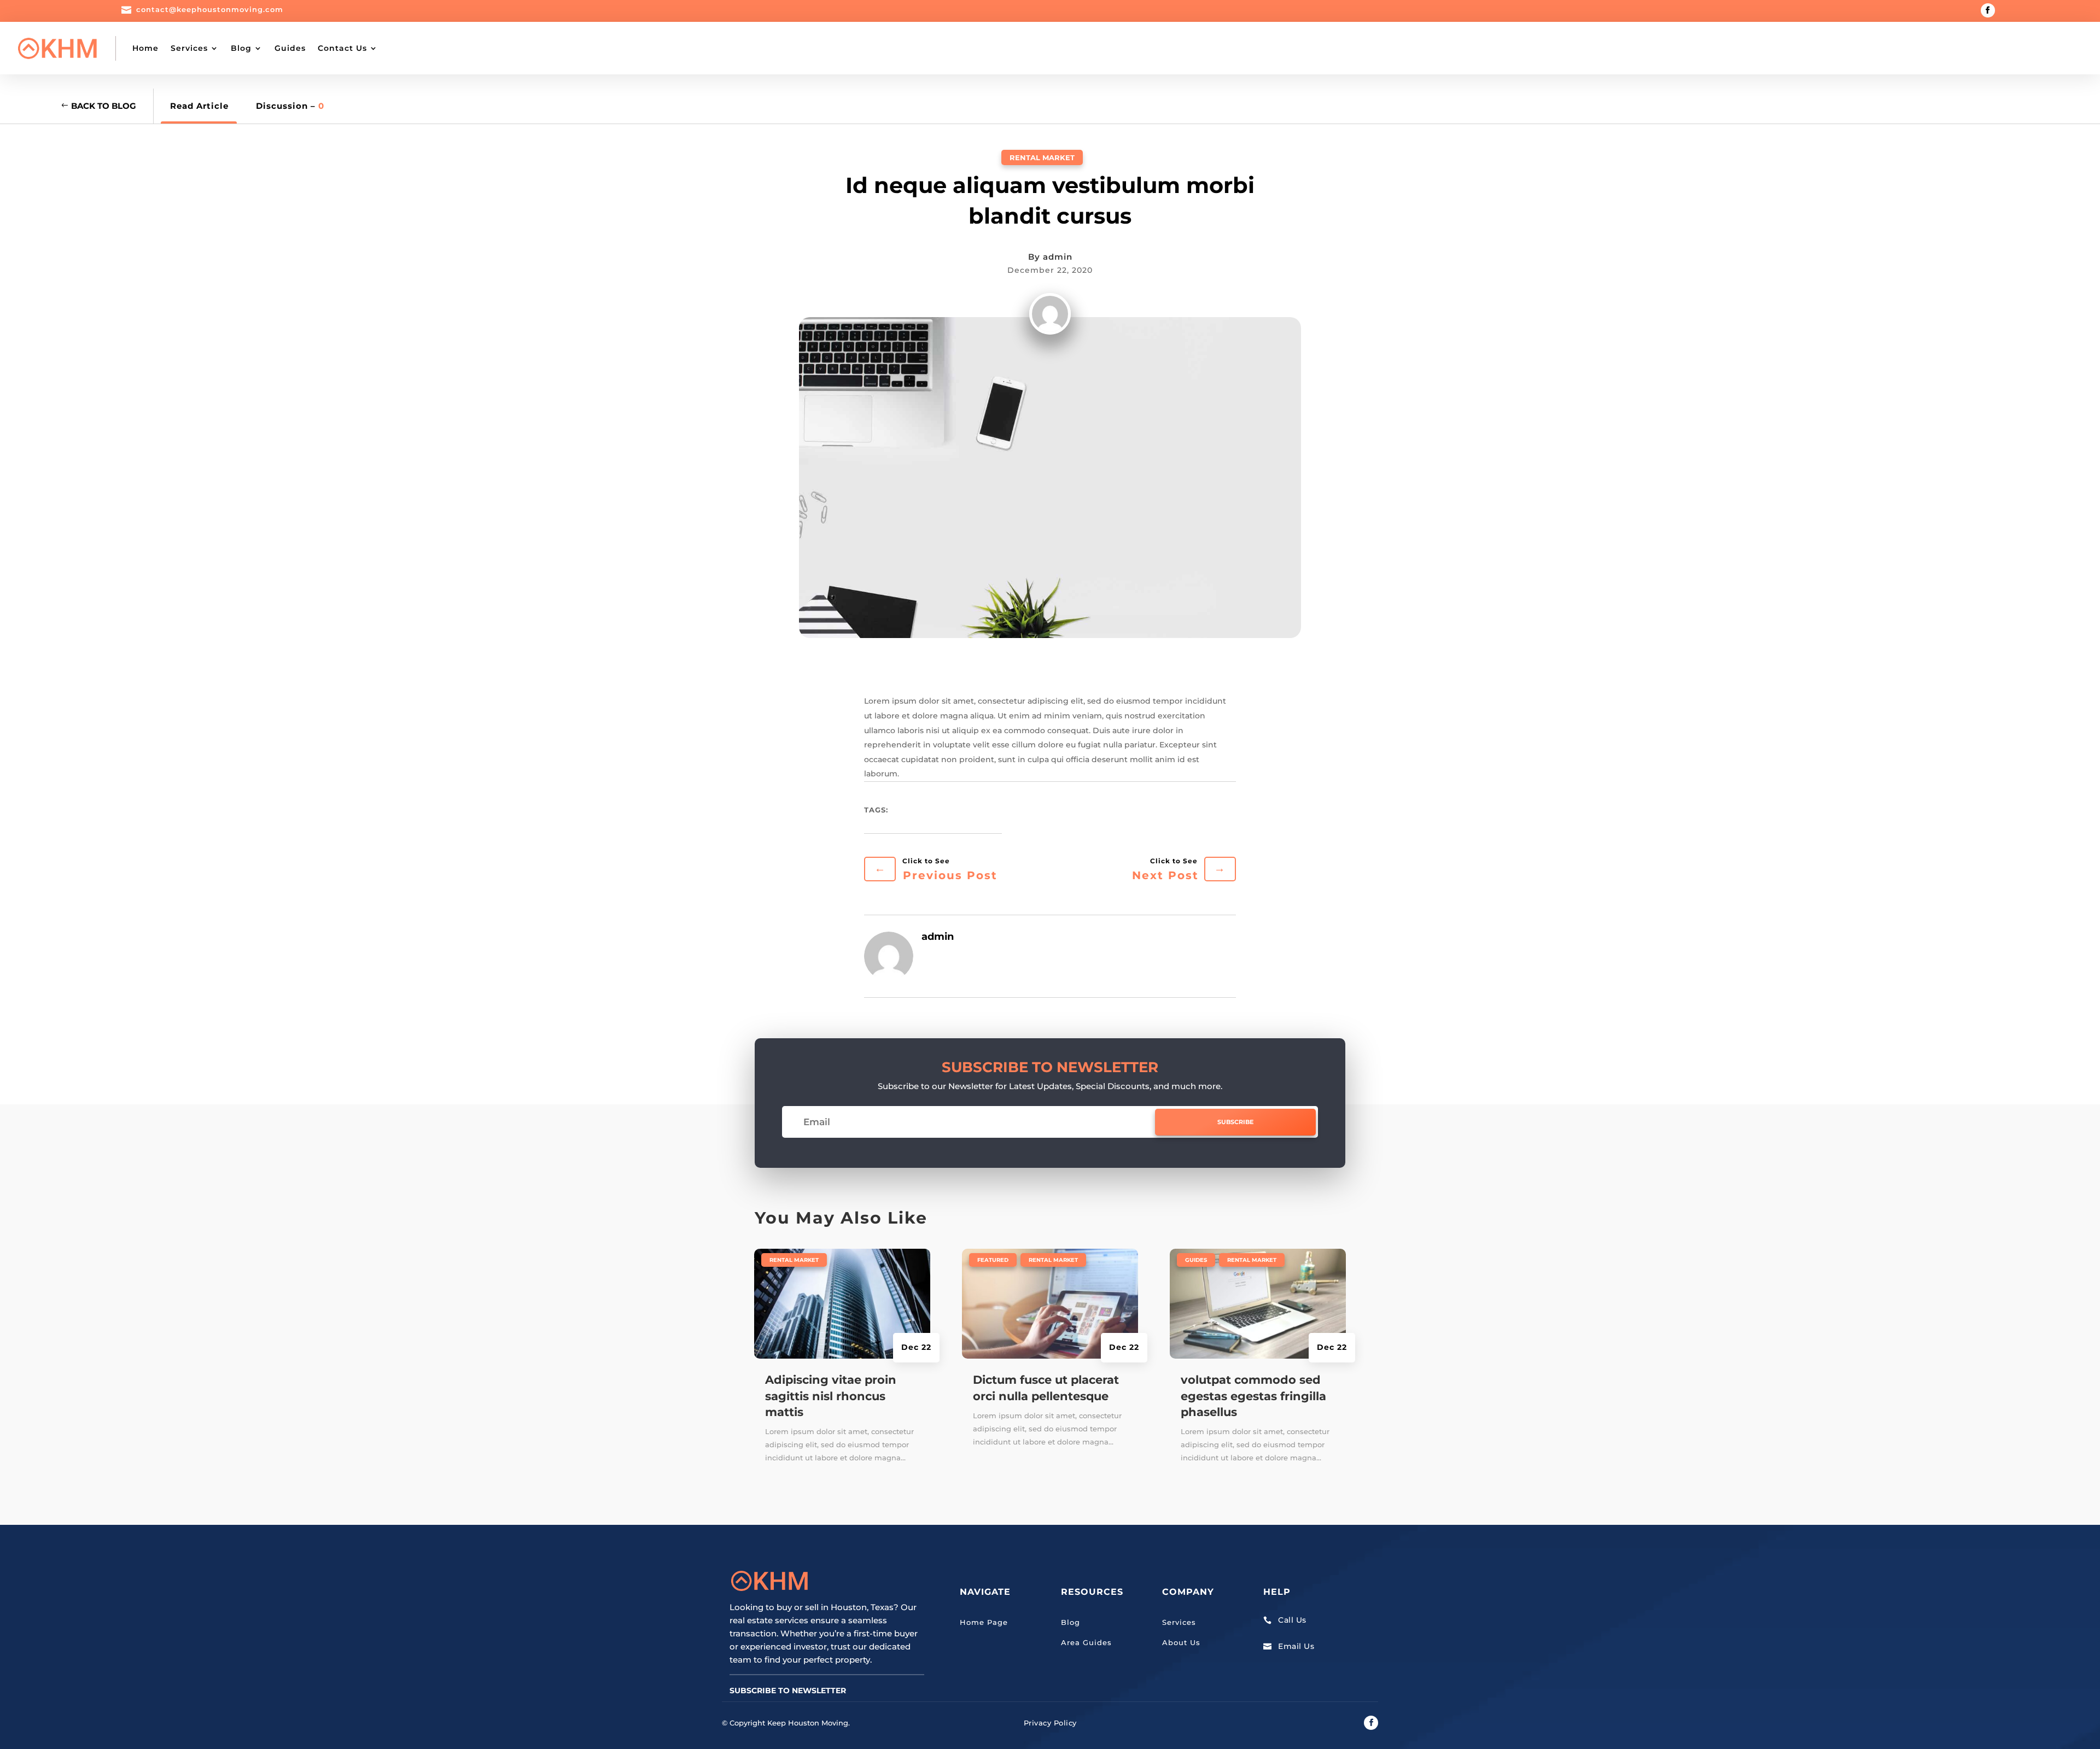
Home (145, 48)
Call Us (1292, 1620)
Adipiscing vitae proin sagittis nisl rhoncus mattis (831, 1396)
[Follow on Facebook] (1988, 10)
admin (1058, 257)
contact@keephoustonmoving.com (210, 9)
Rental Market (1042, 157)
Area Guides (1086, 1642)
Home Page (984, 1622)
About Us (1181, 1642)
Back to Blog (104, 106)
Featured (993, 1260)
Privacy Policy (1050, 1723)
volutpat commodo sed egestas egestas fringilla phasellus (1253, 1396)
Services (189, 48)
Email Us (1296, 1646)
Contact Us (342, 48)
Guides (290, 48)
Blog (241, 48)
